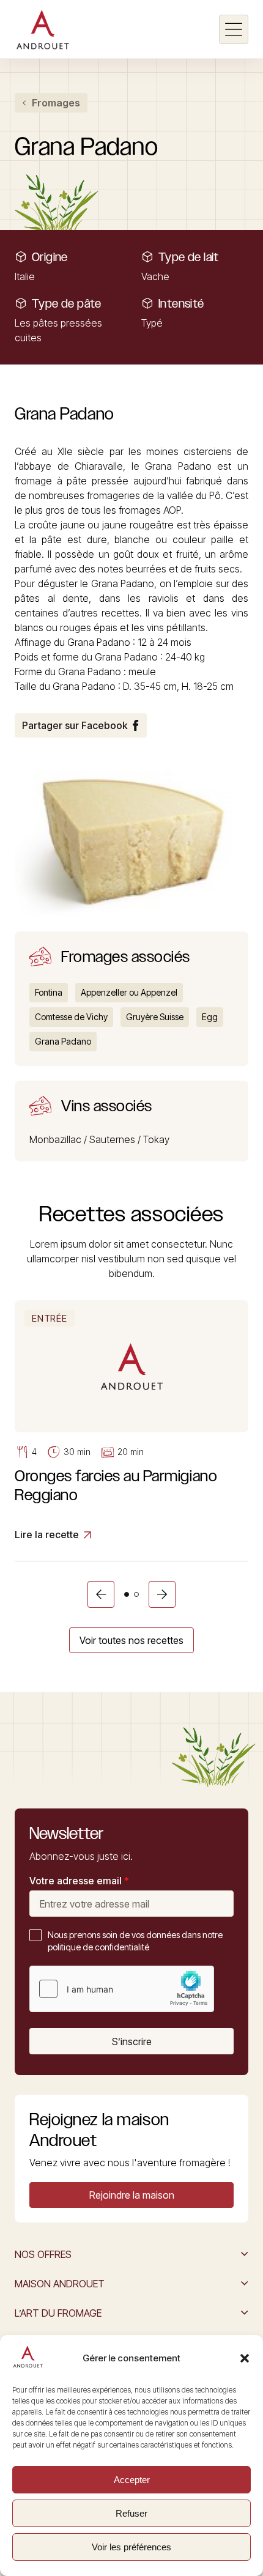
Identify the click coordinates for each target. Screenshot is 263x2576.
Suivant (162, 1594)
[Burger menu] (234, 29)
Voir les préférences (131, 2547)
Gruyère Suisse (155, 1017)
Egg (210, 1017)
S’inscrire (132, 2041)
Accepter (132, 2480)
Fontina (49, 992)
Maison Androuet (60, 2284)
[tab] (127, 1594)
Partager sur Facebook (75, 725)
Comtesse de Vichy (71, 1017)
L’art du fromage (58, 2313)
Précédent (101, 1594)
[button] (245, 2358)
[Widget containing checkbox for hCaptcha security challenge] (122, 1989)
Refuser (131, 2513)
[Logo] (43, 29)
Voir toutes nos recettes (131, 1640)
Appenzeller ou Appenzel (129, 992)
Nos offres (43, 2254)
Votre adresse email (79, 1881)
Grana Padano (63, 1041)
